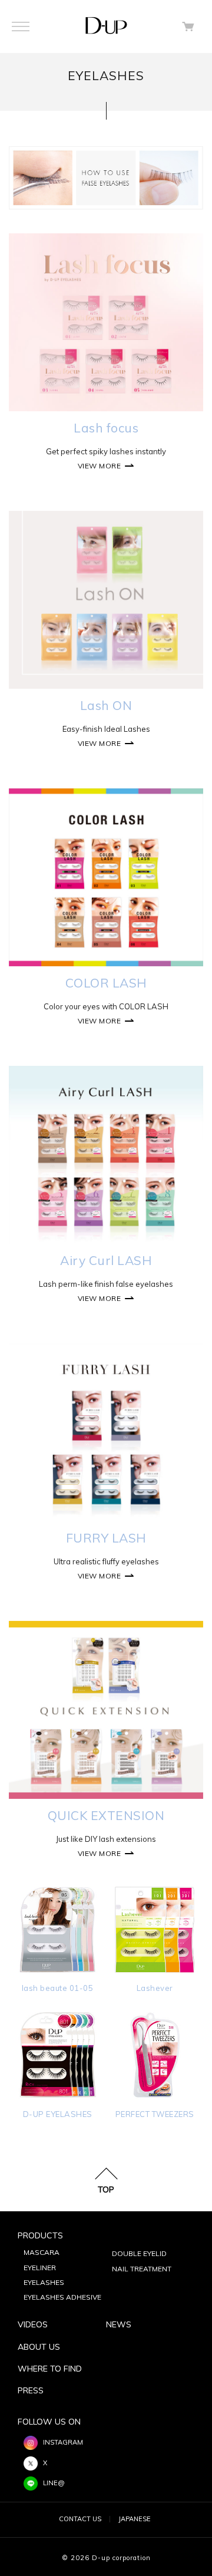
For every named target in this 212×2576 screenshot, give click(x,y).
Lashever (155, 1988)
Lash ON (106, 705)
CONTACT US (80, 2519)
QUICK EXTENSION (106, 1815)
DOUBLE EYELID (139, 2253)
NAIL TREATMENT (142, 2269)
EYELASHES (44, 2282)
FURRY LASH (106, 1538)
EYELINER (40, 2268)
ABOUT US (39, 2347)
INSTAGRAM (63, 2442)
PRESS (31, 2390)
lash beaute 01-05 (58, 1988)
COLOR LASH (106, 983)
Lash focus (106, 428)
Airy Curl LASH (106, 1260)
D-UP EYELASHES (58, 2114)
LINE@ (54, 2483)
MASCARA (42, 2252)
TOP (106, 2189)
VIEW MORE (100, 466)
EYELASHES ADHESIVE (62, 2297)
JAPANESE (135, 2519)
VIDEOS (33, 2324)
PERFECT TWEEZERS (155, 2114)
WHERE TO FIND (50, 2369)
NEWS (119, 2324)
